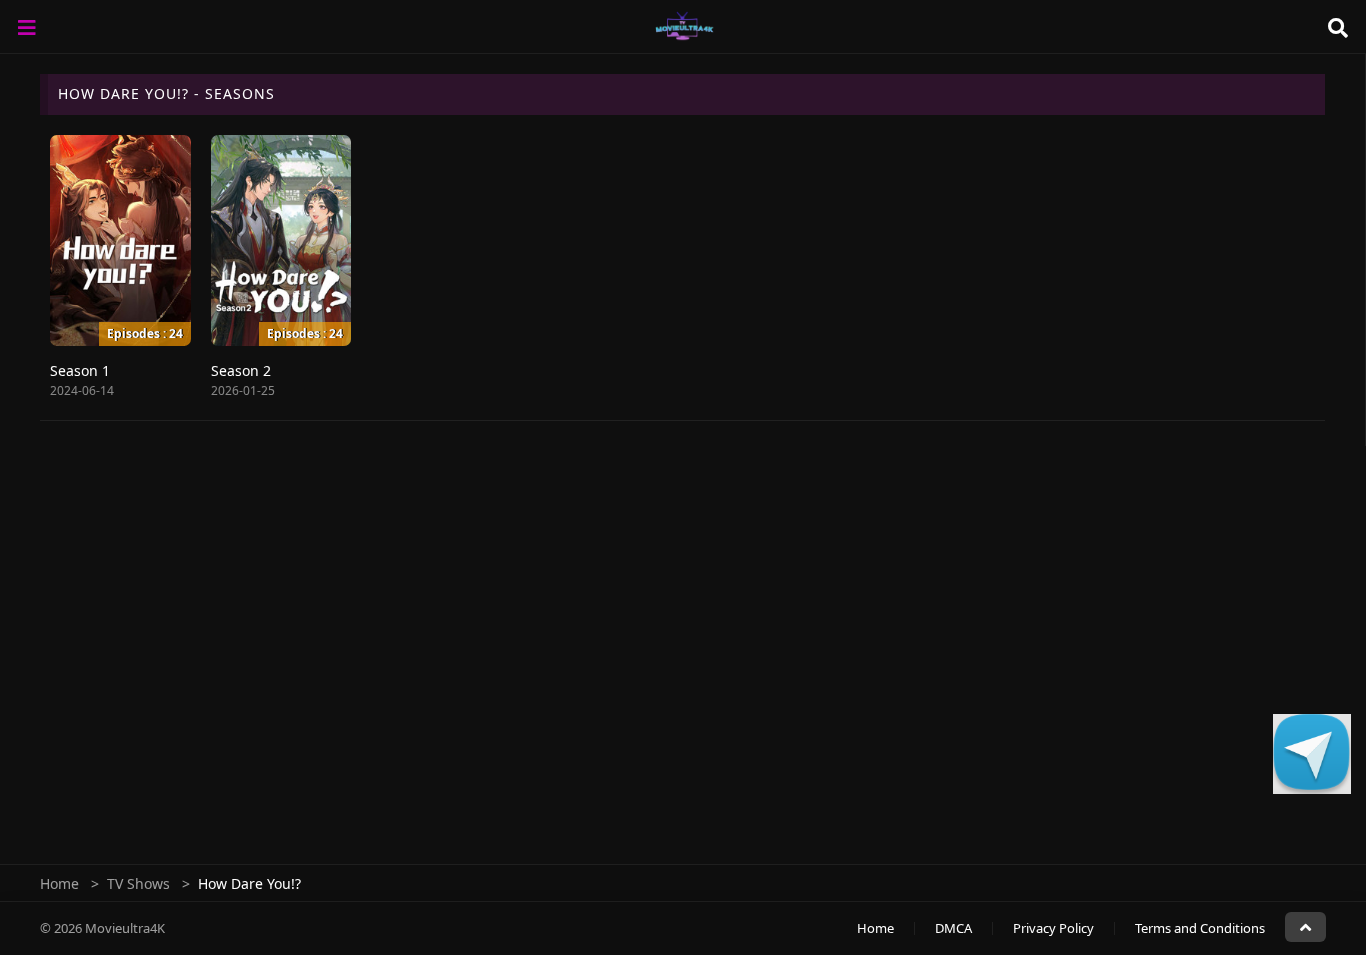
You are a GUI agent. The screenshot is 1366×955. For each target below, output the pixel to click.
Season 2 (241, 370)
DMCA (953, 928)
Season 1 (80, 370)
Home (59, 883)
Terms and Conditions (1200, 928)
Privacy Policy (1053, 928)
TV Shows (138, 883)
